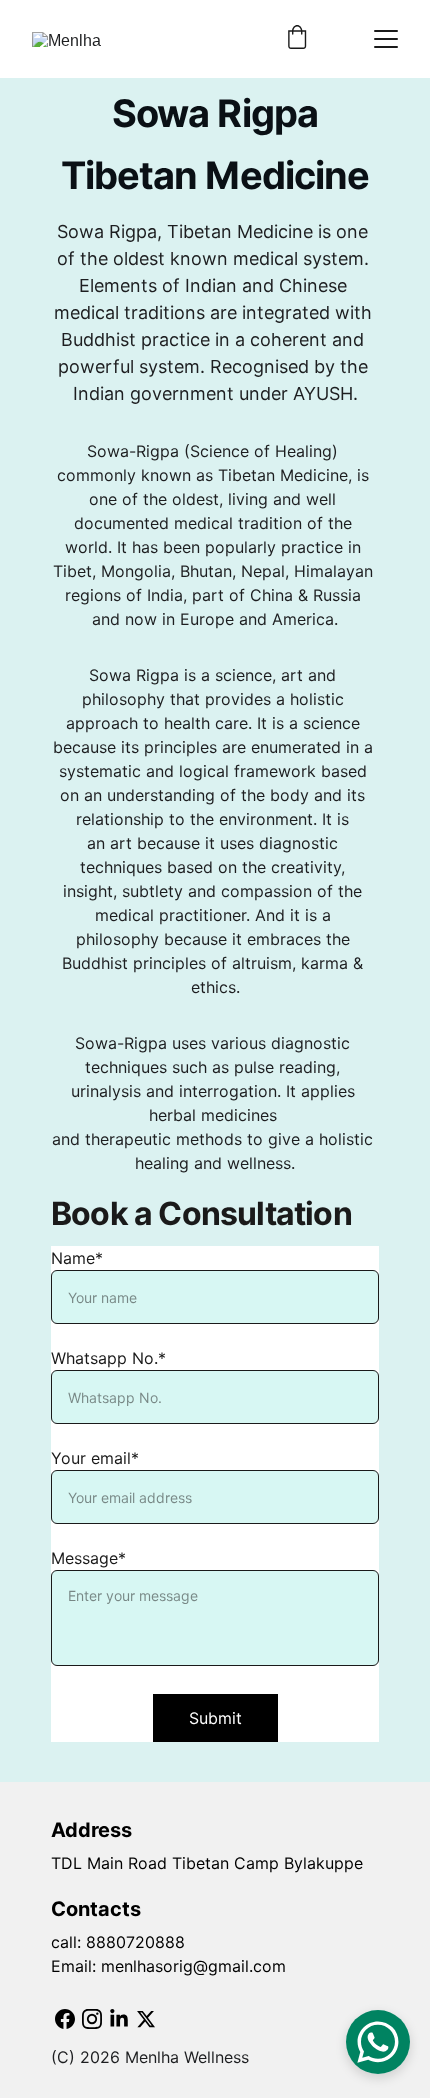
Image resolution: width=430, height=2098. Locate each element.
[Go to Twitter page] (146, 2019)
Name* (77, 1258)
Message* (88, 1558)
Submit (215, 1718)
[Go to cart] (297, 39)
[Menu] (386, 39)
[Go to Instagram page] (92, 2019)
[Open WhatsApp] (378, 2042)
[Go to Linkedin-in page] (119, 2019)
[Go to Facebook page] (65, 2019)
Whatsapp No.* (108, 1358)
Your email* (95, 1458)
